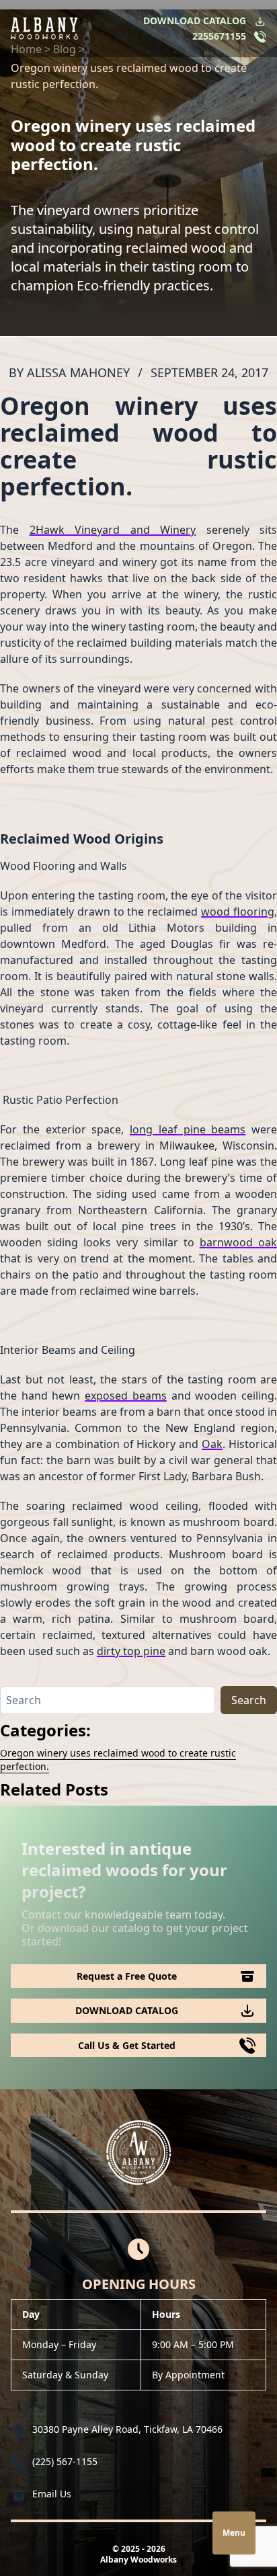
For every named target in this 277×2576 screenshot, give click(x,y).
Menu (234, 2533)
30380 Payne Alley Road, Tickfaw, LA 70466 (127, 2429)
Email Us (52, 2494)
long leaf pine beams (188, 1129)
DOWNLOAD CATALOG (195, 21)
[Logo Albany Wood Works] (44, 29)
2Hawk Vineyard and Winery (113, 530)
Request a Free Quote (127, 1976)
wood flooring (238, 912)
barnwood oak (238, 1242)
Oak (212, 1444)
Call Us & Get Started (127, 2045)
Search (249, 1700)
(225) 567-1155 (65, 2461)
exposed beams (126, 1396)
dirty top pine (131, 1651)
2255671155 (219, 36)
